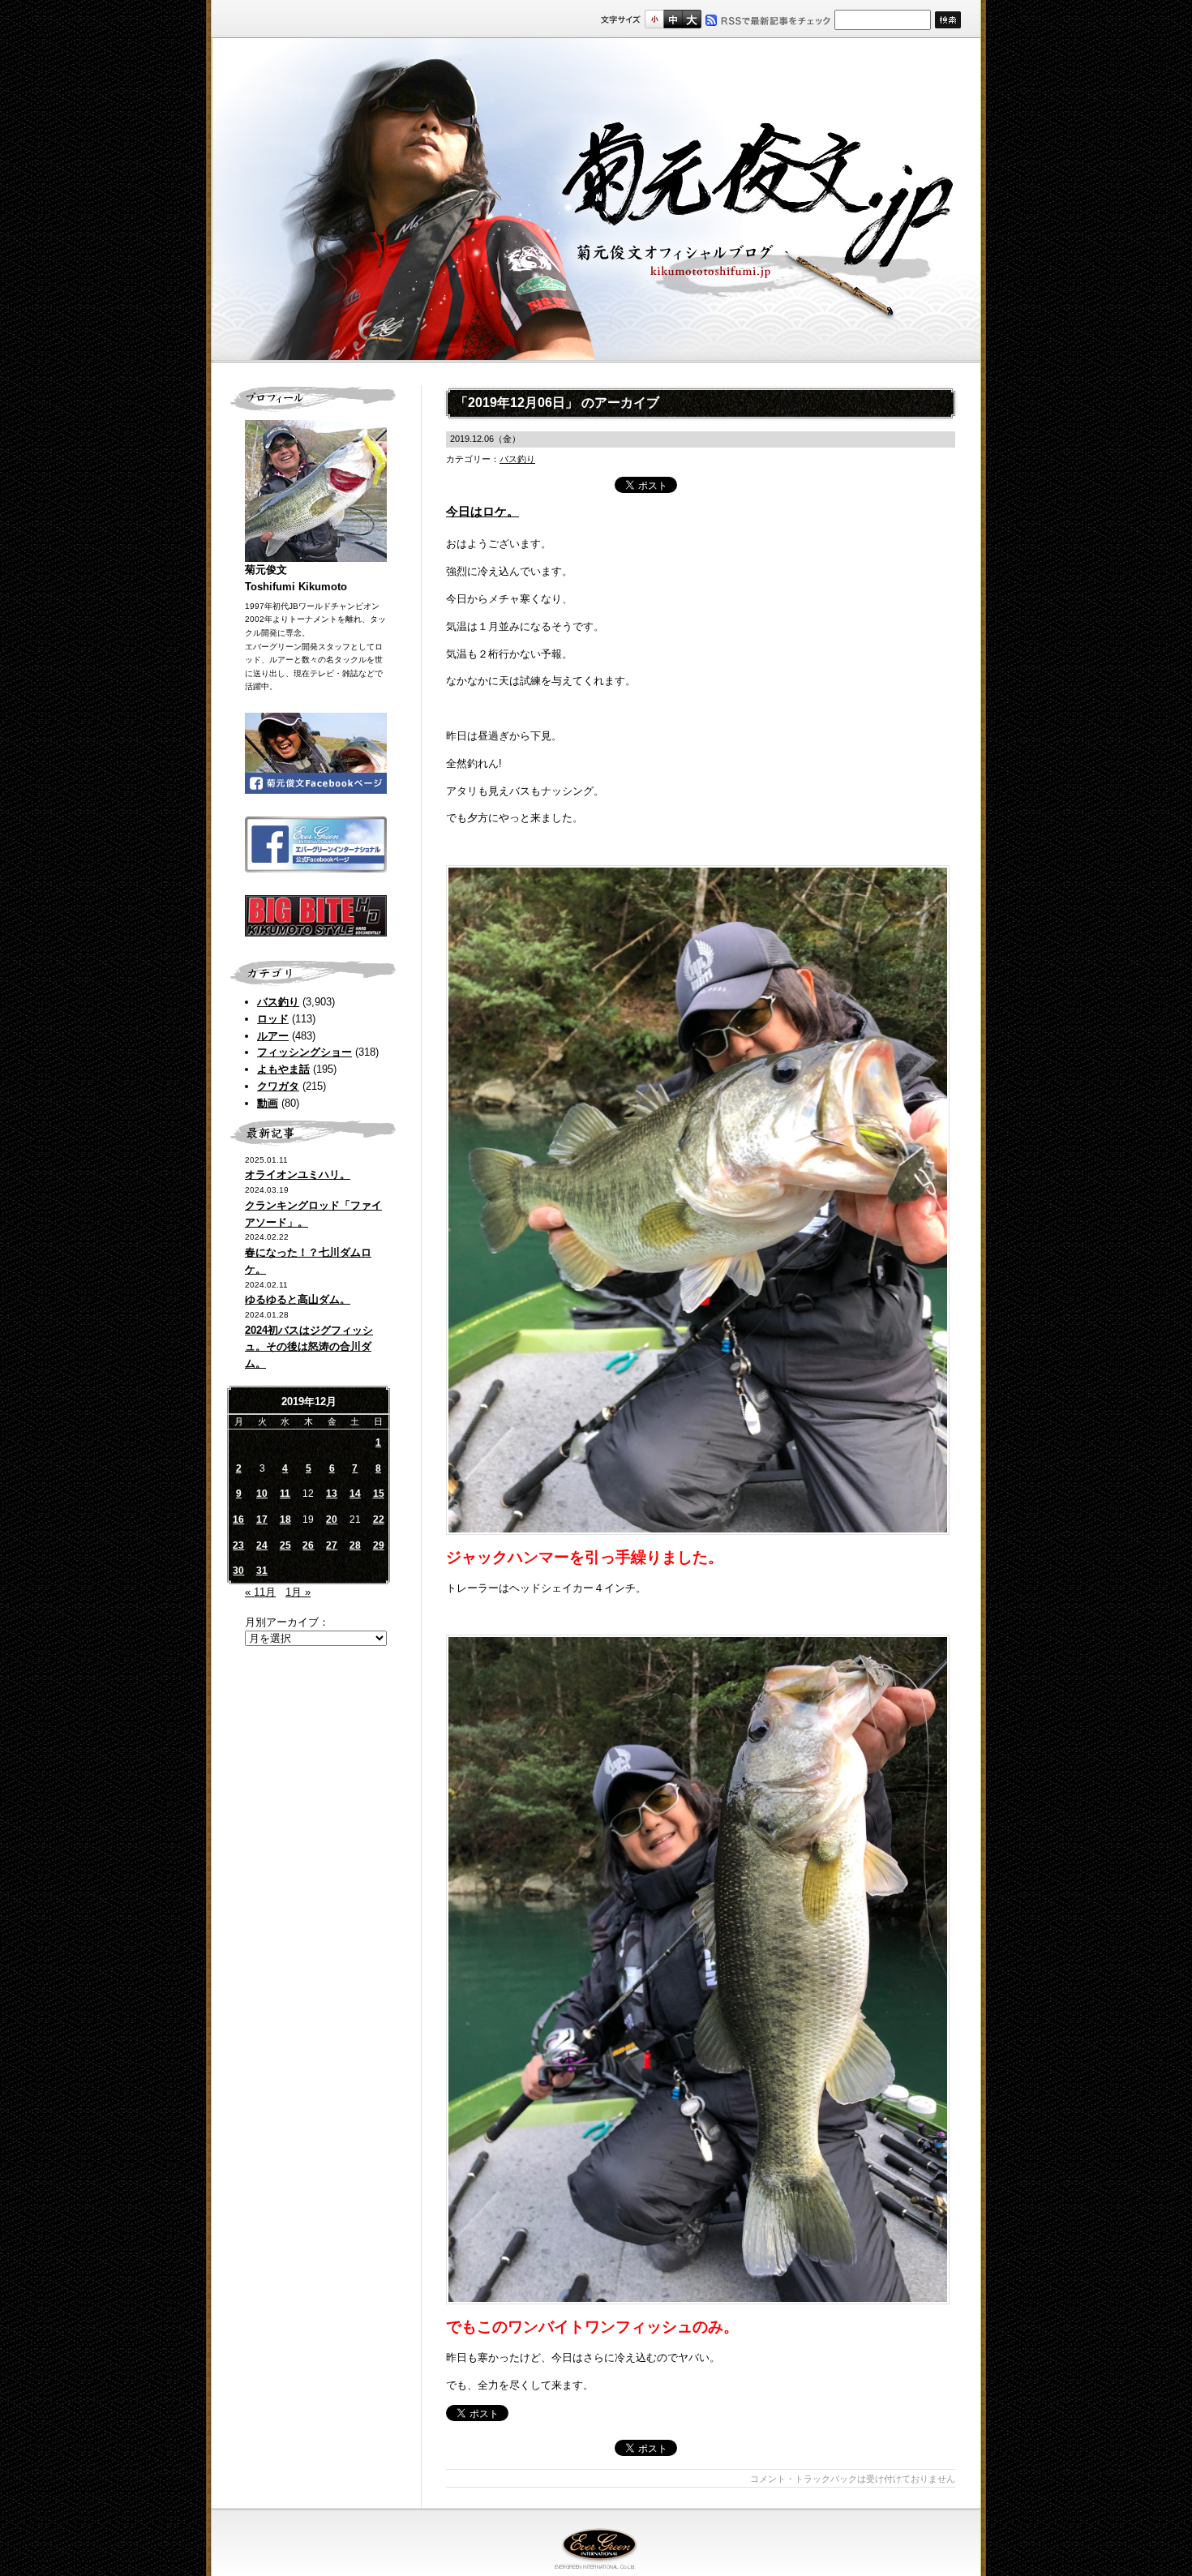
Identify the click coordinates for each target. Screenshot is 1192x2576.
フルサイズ (691, 19)
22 (379, 1519)
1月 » (298, 1592)
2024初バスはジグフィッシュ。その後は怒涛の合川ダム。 (309, 1347)
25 (285, 1545)
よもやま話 (283, 1069)
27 (332, 1545)
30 (238, 1571)
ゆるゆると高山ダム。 (298, 1299)
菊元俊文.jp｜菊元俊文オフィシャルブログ (596, 200)
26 (308, 1545)
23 (238, 1545)
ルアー (273, 1036)
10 (262, 1494)
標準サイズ (654, 19)
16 (238, 1519)
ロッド (273, 1019)
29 (379, 1545)
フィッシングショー (304, 1052)
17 (262, 1519)
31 (262, 1571)
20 (332, 1519)
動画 (268, 1103)
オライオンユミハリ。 (298, 1174)
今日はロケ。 (482, 511)
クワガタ (278, 1086)
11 (285, 1494)
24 (262, 1545)
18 (285, 1519)
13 (332, 1494)
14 (355, 1494)
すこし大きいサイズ (673, 19)
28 (355, 1545)
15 (379, 1494)
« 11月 (260, 1592)
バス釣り (278, 1002)
